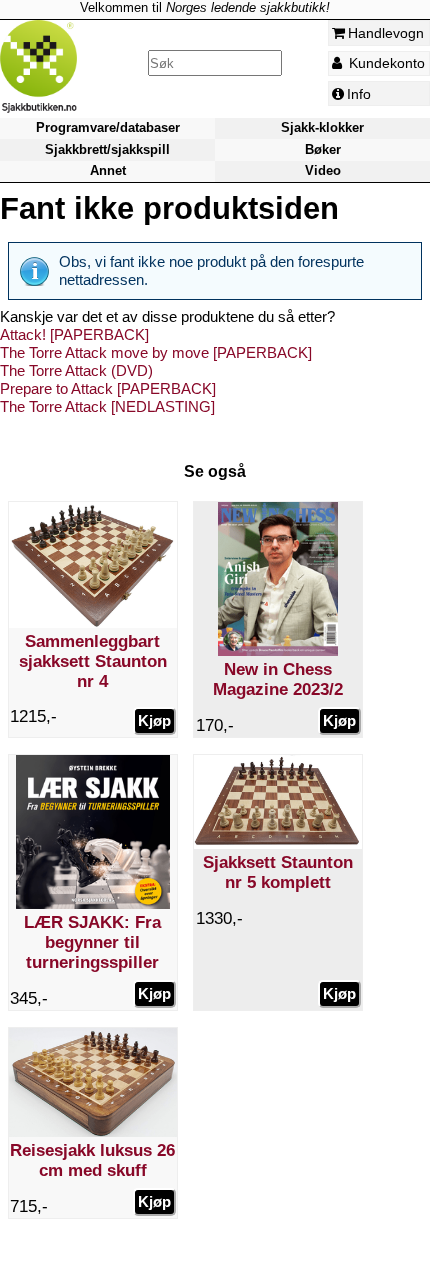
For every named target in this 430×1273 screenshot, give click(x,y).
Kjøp (154, 720)
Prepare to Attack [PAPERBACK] (108, 388)
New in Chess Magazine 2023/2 (278, 679)
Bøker (323, 149)
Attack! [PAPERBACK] (74, 334)
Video (323, 170)
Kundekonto (385, 63)
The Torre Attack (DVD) (76, 370)
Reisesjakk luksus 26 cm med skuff (92, 1160)
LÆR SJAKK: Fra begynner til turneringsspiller (92, 942)
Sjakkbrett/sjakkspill (107, 149)
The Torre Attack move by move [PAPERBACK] (156, 352)
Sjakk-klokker (322, 128)
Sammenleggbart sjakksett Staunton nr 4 (93, 661)
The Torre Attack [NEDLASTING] (107, 406)
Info (359, 94)
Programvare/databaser (108, 128)
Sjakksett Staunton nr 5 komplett (278, 872)
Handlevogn (386, 33)
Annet (108, 170)
